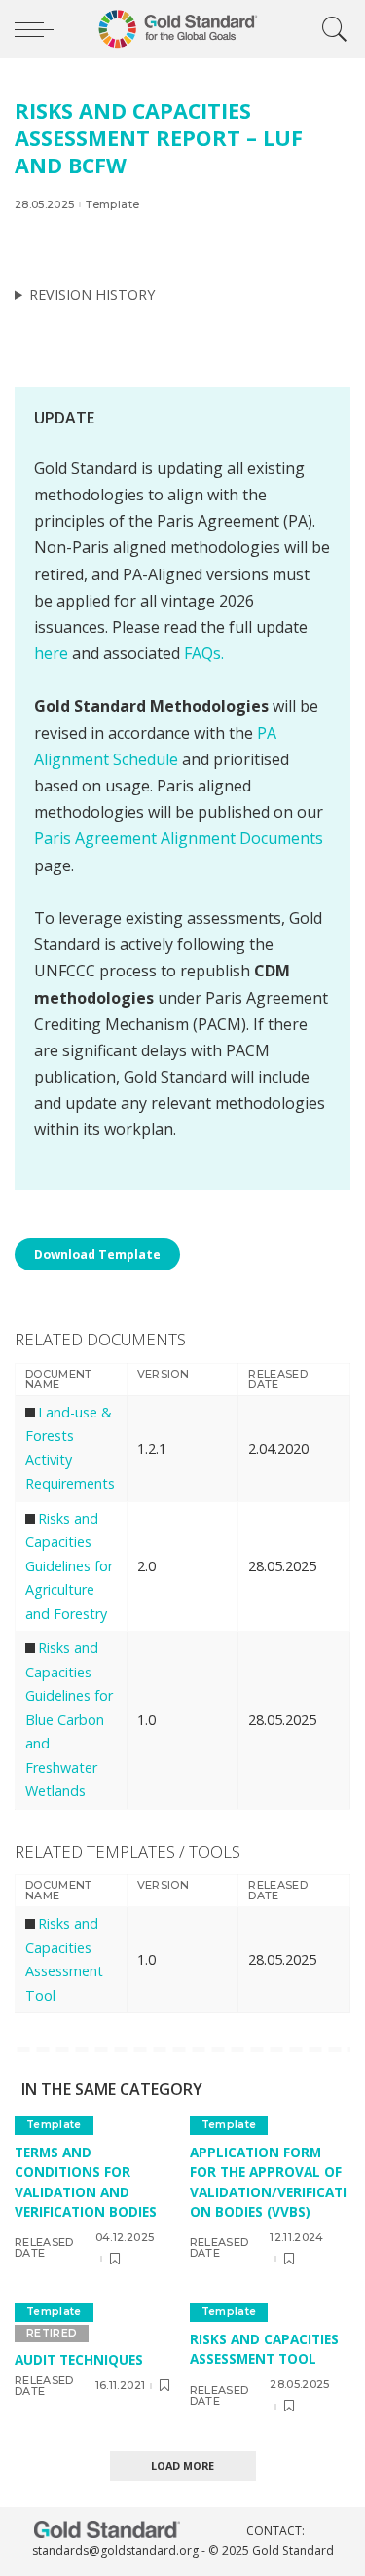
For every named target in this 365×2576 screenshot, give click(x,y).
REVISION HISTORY (92, 294)
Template (112, 205)
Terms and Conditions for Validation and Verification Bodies (86, 2182)
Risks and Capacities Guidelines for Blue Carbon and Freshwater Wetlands (69, 1719)
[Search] (330, 29)
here (51, 653)
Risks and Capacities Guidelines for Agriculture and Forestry (69, 1566)
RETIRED (52, 2333)
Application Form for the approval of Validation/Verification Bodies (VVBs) (268, 2182)
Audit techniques (79, 2359)
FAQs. (204, 653)
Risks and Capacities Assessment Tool (264, 2349)
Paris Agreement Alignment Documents (179, 838)
